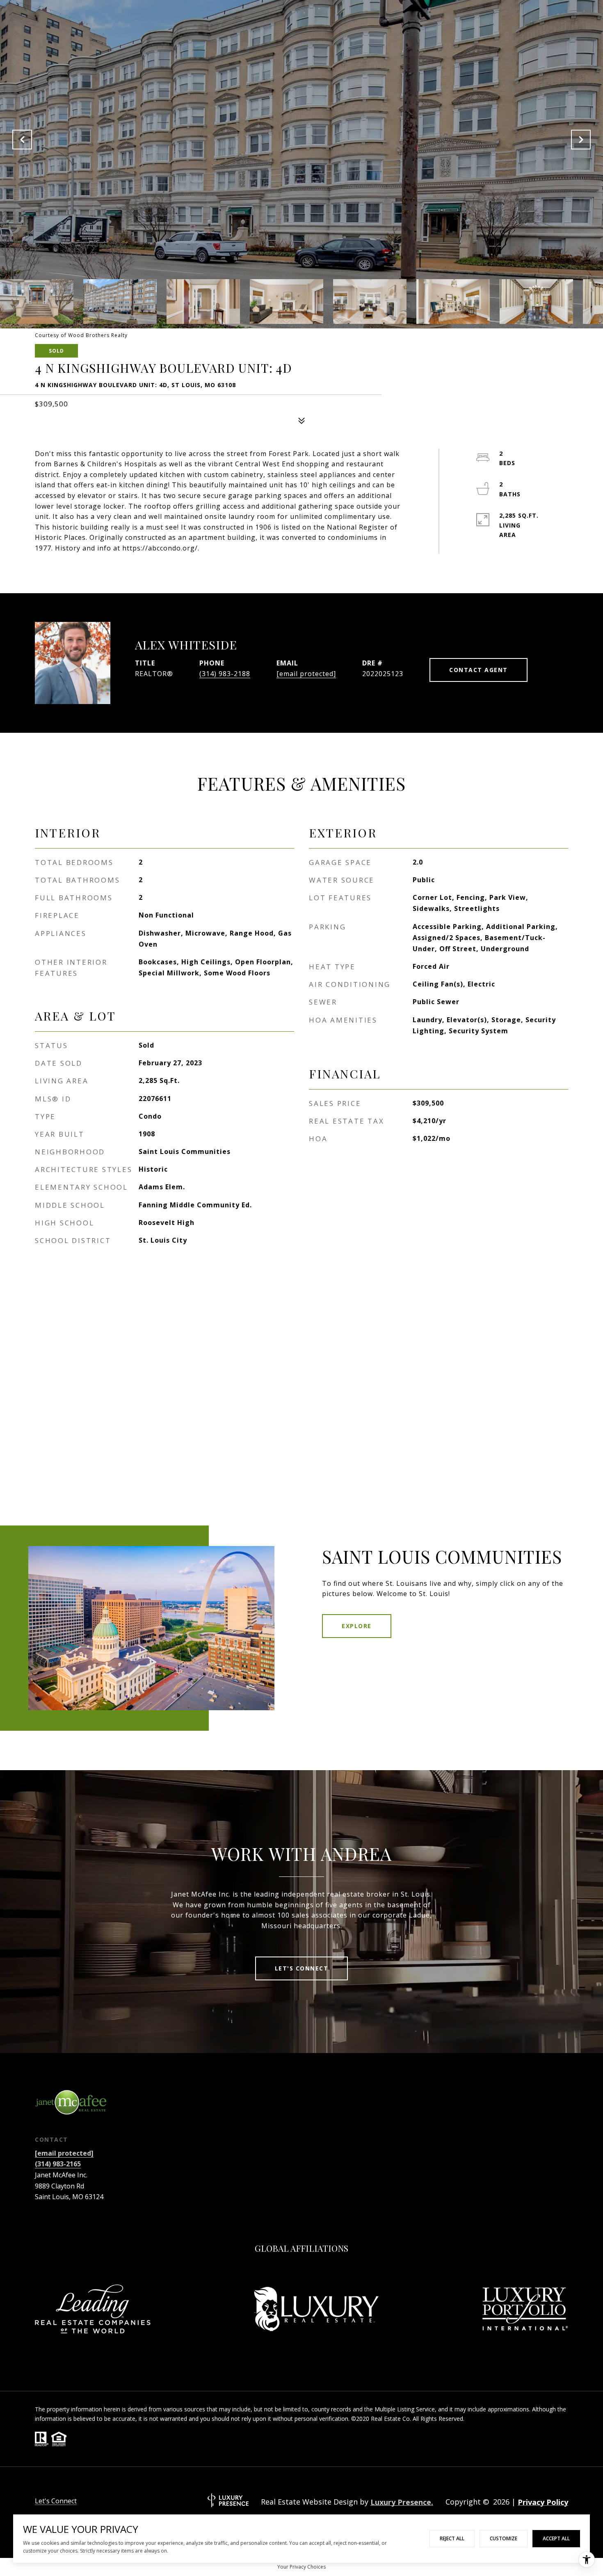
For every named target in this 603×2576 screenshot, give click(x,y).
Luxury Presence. (402, 2502)
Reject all (452, 2538)
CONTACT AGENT (479, 670)
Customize (504, 2538)
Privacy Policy (543, 2502)
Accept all (556, 2538)
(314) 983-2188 (225, 674)
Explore (357, 1626)
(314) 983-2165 (58, 2164)
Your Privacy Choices (301, 2567)
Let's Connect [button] (302, 1968)
